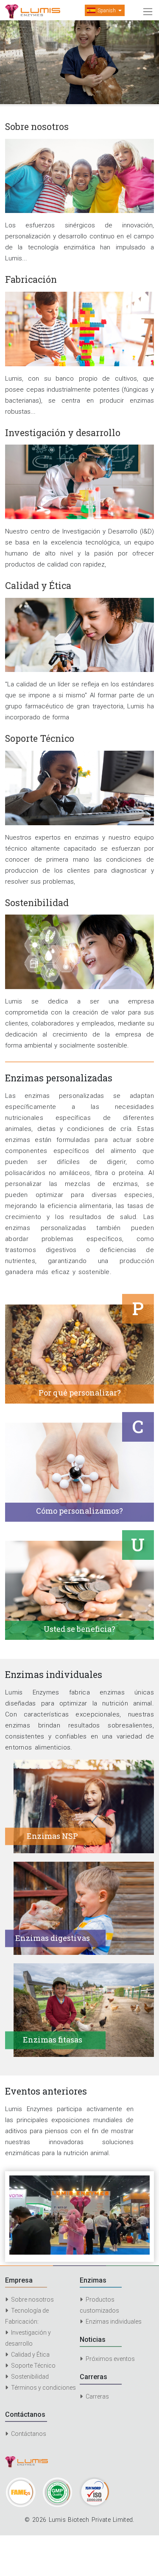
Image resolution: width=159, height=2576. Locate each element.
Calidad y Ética (30, 2355)
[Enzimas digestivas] (84, 1908)
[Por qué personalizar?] (79, 1354)
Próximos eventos (110, 2359)
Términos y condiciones (43, 2388)
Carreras (97, 2396)
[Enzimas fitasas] (84, 2009)
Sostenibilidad (29, 2377)
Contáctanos (28, 2434)
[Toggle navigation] (148, 12)
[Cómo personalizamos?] (79, 1472)
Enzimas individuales (113, 2322)
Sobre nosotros (32, 2300)
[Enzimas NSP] (84, 1806)
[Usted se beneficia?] (79, 1590)
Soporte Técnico (33, 2366)
